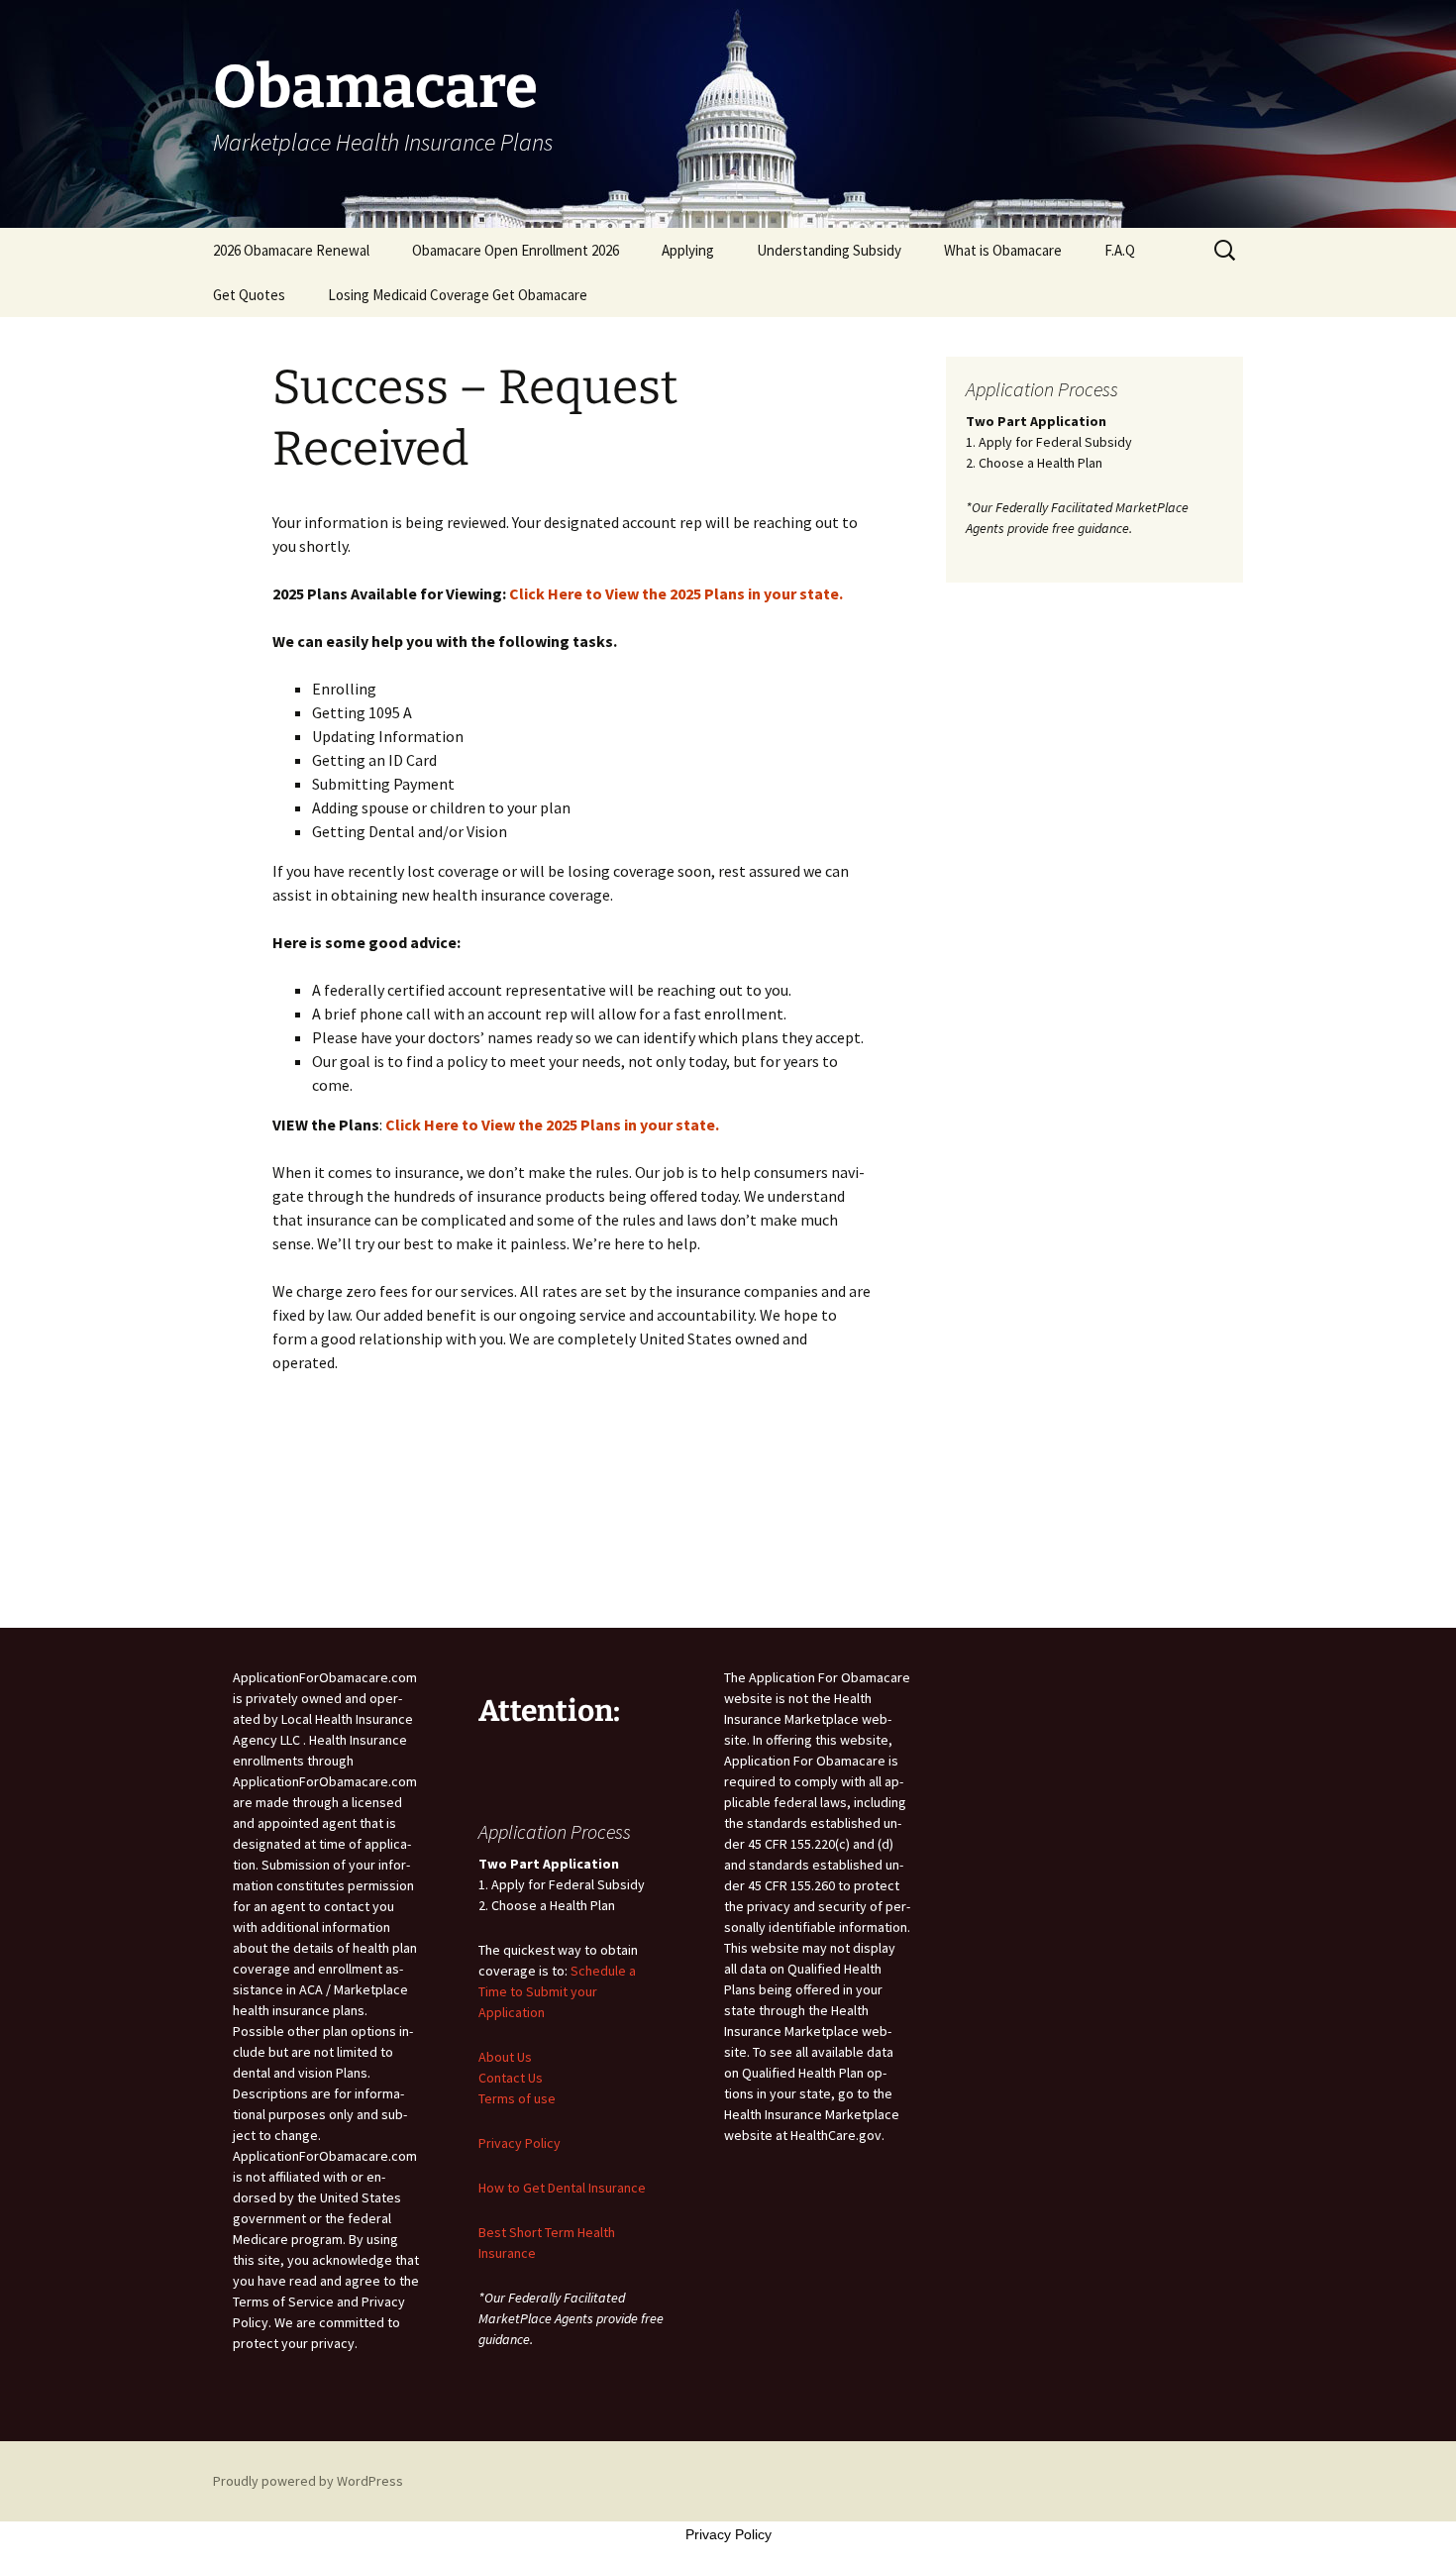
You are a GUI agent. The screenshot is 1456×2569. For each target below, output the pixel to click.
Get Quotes (249, 295)
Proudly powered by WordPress (308, 2481)
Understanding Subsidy (829, 250)
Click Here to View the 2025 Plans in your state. (676, 593)
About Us (505, 2057)
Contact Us (511, 2078)
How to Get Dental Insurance (562, 2188)
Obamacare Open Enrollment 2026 (516, 250)
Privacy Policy (520, 2143)
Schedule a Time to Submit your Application (557, 1991)
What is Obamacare (1003, 250)
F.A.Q (1120, 250)
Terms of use (517, 2098)
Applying (688, 250)
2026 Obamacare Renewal (291, 250)
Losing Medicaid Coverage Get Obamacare (458, 295)
